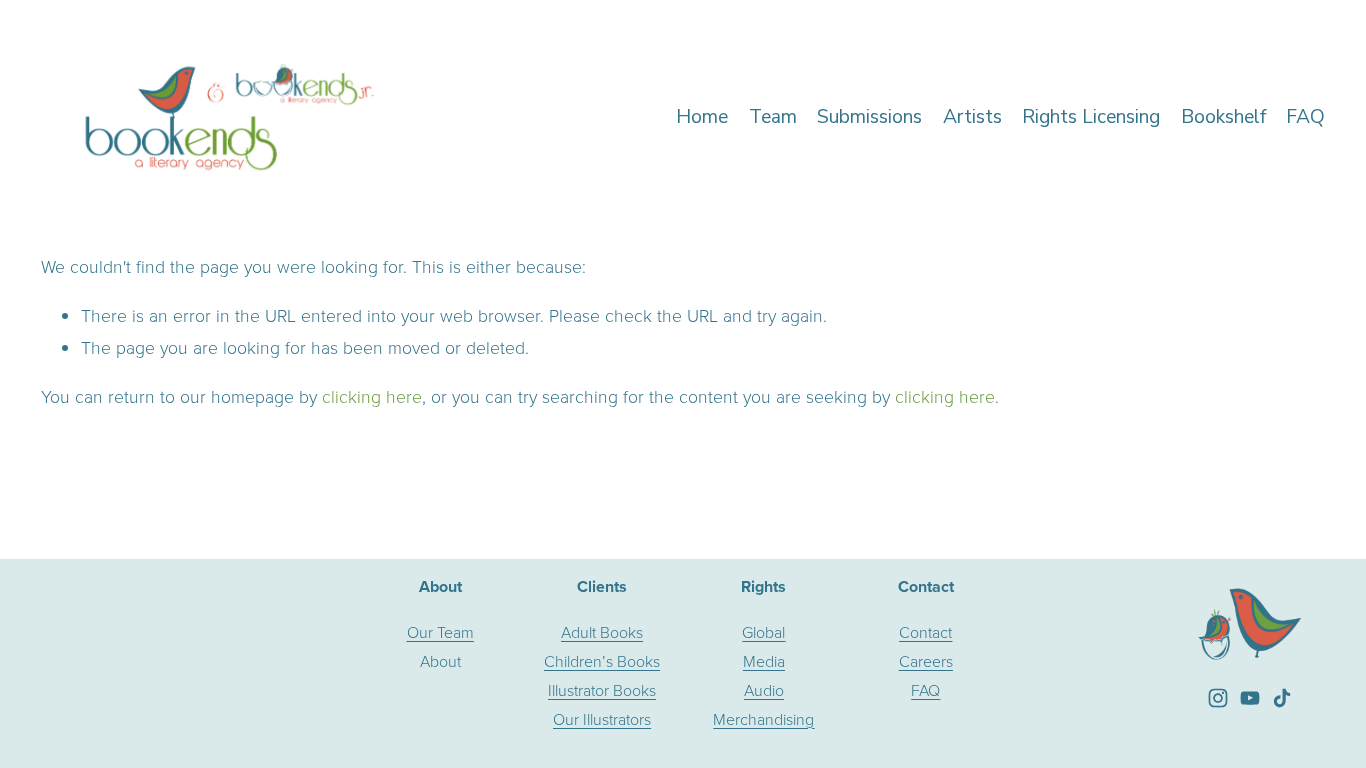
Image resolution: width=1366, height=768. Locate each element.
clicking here (372, 396)
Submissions (869, 117)
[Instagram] (1218, 698)
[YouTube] (1250, 698)
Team (773, 117)
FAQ (1305, 117)
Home (702, 117)
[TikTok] (1282, 698)
